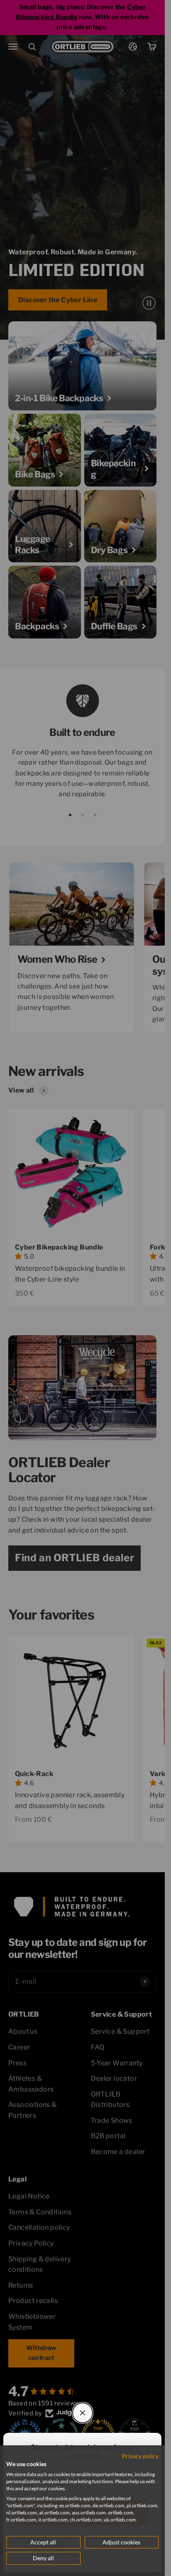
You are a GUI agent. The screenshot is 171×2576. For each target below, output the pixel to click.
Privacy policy (140, 2456)
